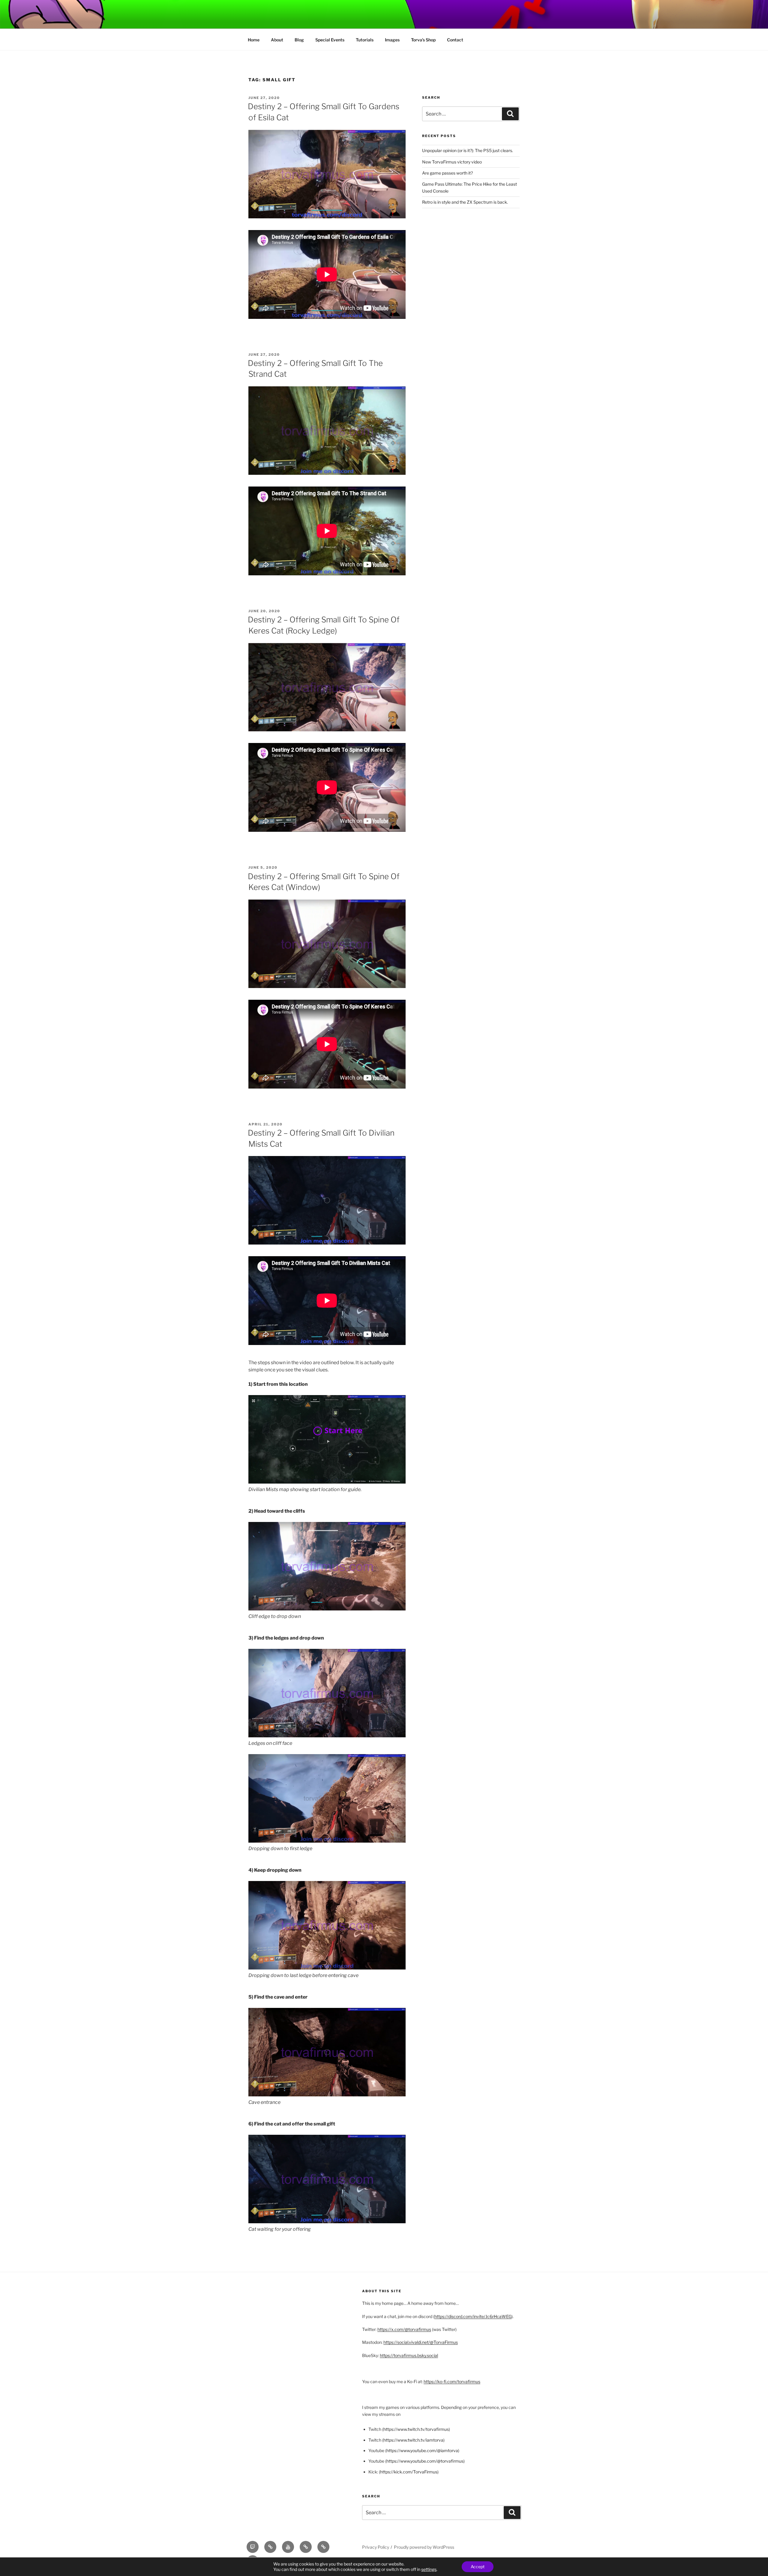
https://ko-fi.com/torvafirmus (452, 2381)
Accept (478, 2567)
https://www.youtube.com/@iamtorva (422, 2450)
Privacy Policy (376, 2547)
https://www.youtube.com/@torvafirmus (425, 2461)
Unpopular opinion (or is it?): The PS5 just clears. (468, 150)
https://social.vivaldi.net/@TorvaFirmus (421, 2342)
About (277, 40)
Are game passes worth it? (447, 173)
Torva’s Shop (423, 40)
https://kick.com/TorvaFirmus (409, 2472)
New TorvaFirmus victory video (452, 162)
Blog (299, 40)
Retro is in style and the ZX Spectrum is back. (465, 202)
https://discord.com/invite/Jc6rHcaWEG (473, 2316)
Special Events (330, 40)
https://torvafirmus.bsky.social (409, 2355)
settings (429, 2569)
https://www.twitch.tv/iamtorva (413, 2440)
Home (254, 40)
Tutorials (365, 40)
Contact (455, 40)
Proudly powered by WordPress (424, 2547)
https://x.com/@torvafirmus (404, 2329)
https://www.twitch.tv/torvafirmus (416, 2429)
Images (392, 40)
